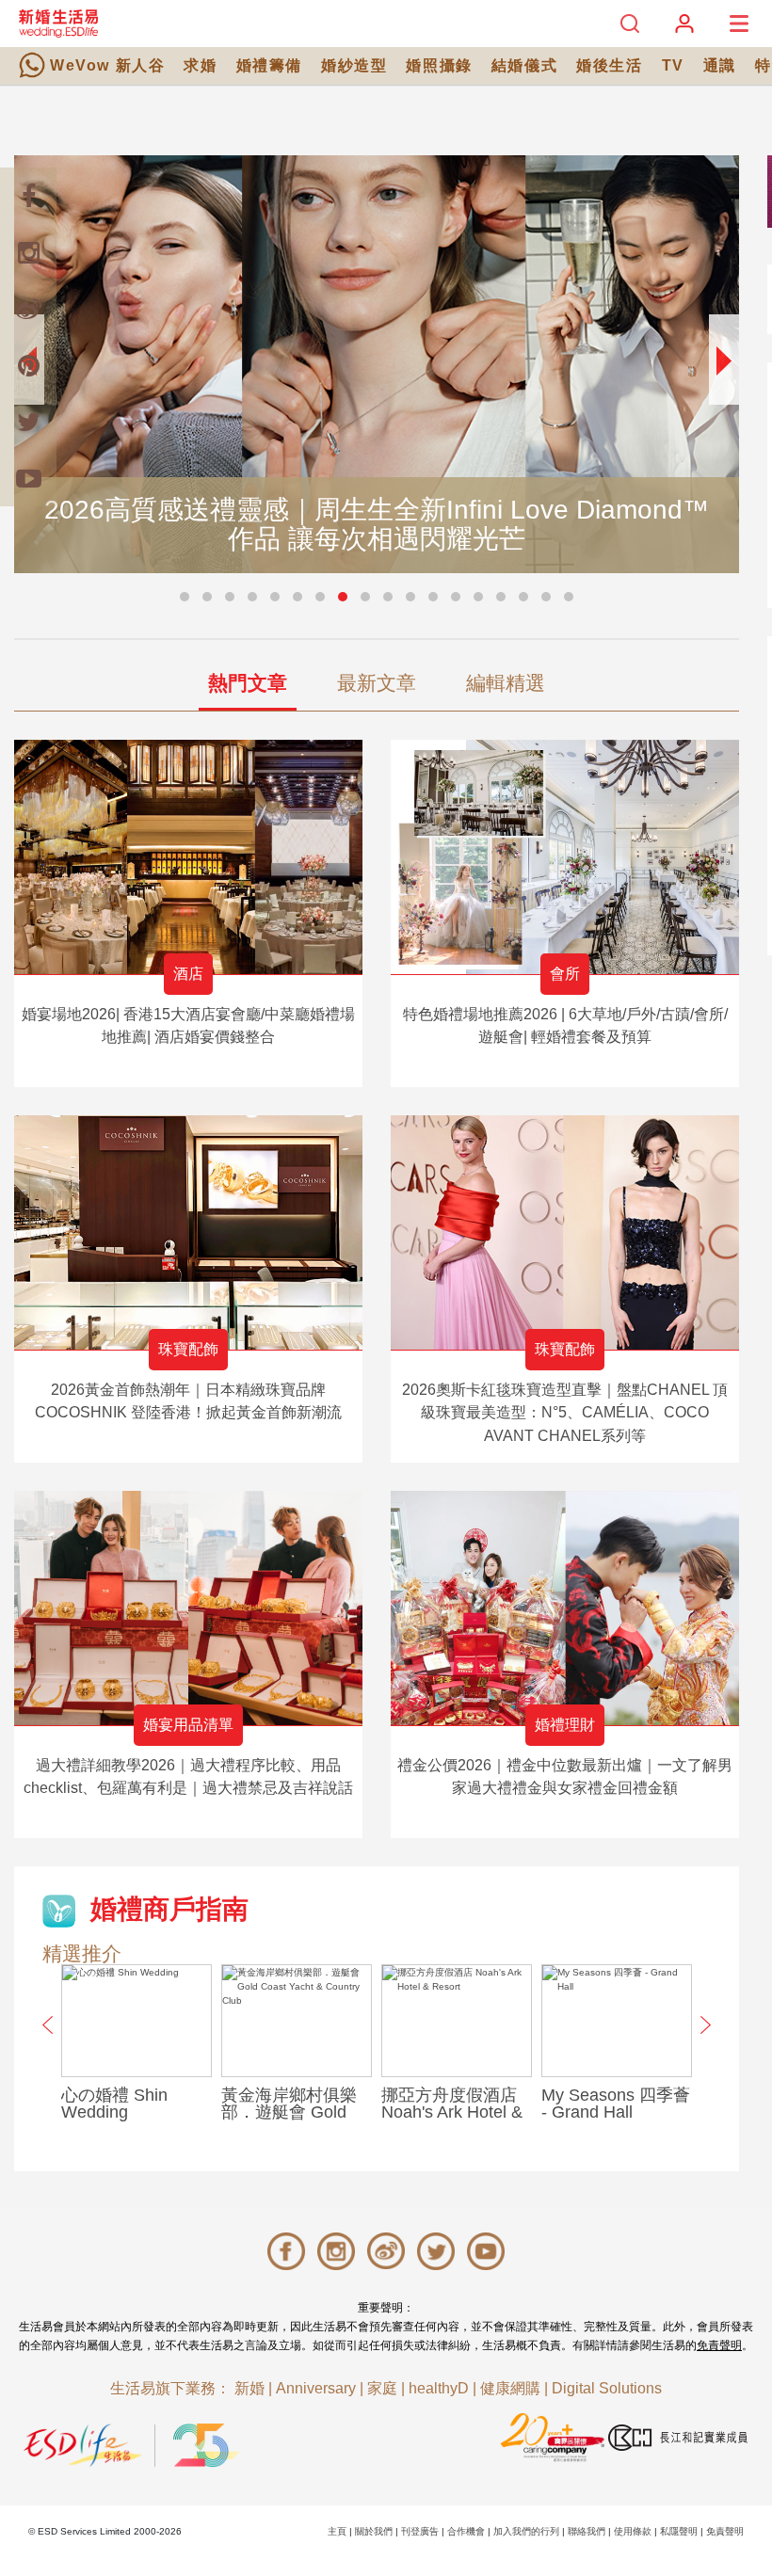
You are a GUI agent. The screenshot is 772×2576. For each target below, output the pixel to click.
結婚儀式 (524, 65)
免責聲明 (719, 2345)
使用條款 (633, 2531)
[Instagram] (28, 252)
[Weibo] (28, 309)
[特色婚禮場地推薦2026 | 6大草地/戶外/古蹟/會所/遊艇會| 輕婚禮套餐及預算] (565, 857)
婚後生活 (609, 65)
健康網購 (510, 2388)
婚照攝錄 (439, 65)
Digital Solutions (607, 2388)
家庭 (382, 2388)
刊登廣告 (420, 2531)
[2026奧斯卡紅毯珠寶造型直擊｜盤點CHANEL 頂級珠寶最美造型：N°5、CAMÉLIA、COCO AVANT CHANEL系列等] (565, 1232)
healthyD (439, 2388)
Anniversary (316, 2388)
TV (673, 65)
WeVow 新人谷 (107, 65)
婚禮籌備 (269, 65)
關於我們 (374, 2531)
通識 (720, 65)
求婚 (200, 65)
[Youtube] (28, 478)
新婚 (249, 2388)
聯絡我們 (587, 2531)
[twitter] (28, 422)
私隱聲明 (679, 2531)
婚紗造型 (354, 65)
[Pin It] (28, 365)
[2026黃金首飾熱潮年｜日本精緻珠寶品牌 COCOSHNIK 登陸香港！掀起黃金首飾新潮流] (188, 1232)
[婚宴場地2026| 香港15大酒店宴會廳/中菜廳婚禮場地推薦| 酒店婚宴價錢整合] (188, 857)
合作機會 (466, 2531)
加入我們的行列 (526, 2531)
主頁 (337, 2531)
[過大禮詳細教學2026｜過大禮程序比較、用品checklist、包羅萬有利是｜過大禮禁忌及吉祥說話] (188, 1608)
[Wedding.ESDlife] (58, 23)
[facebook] (28, 196)
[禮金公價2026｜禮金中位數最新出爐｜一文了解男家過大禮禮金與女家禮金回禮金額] (565, 1608)
